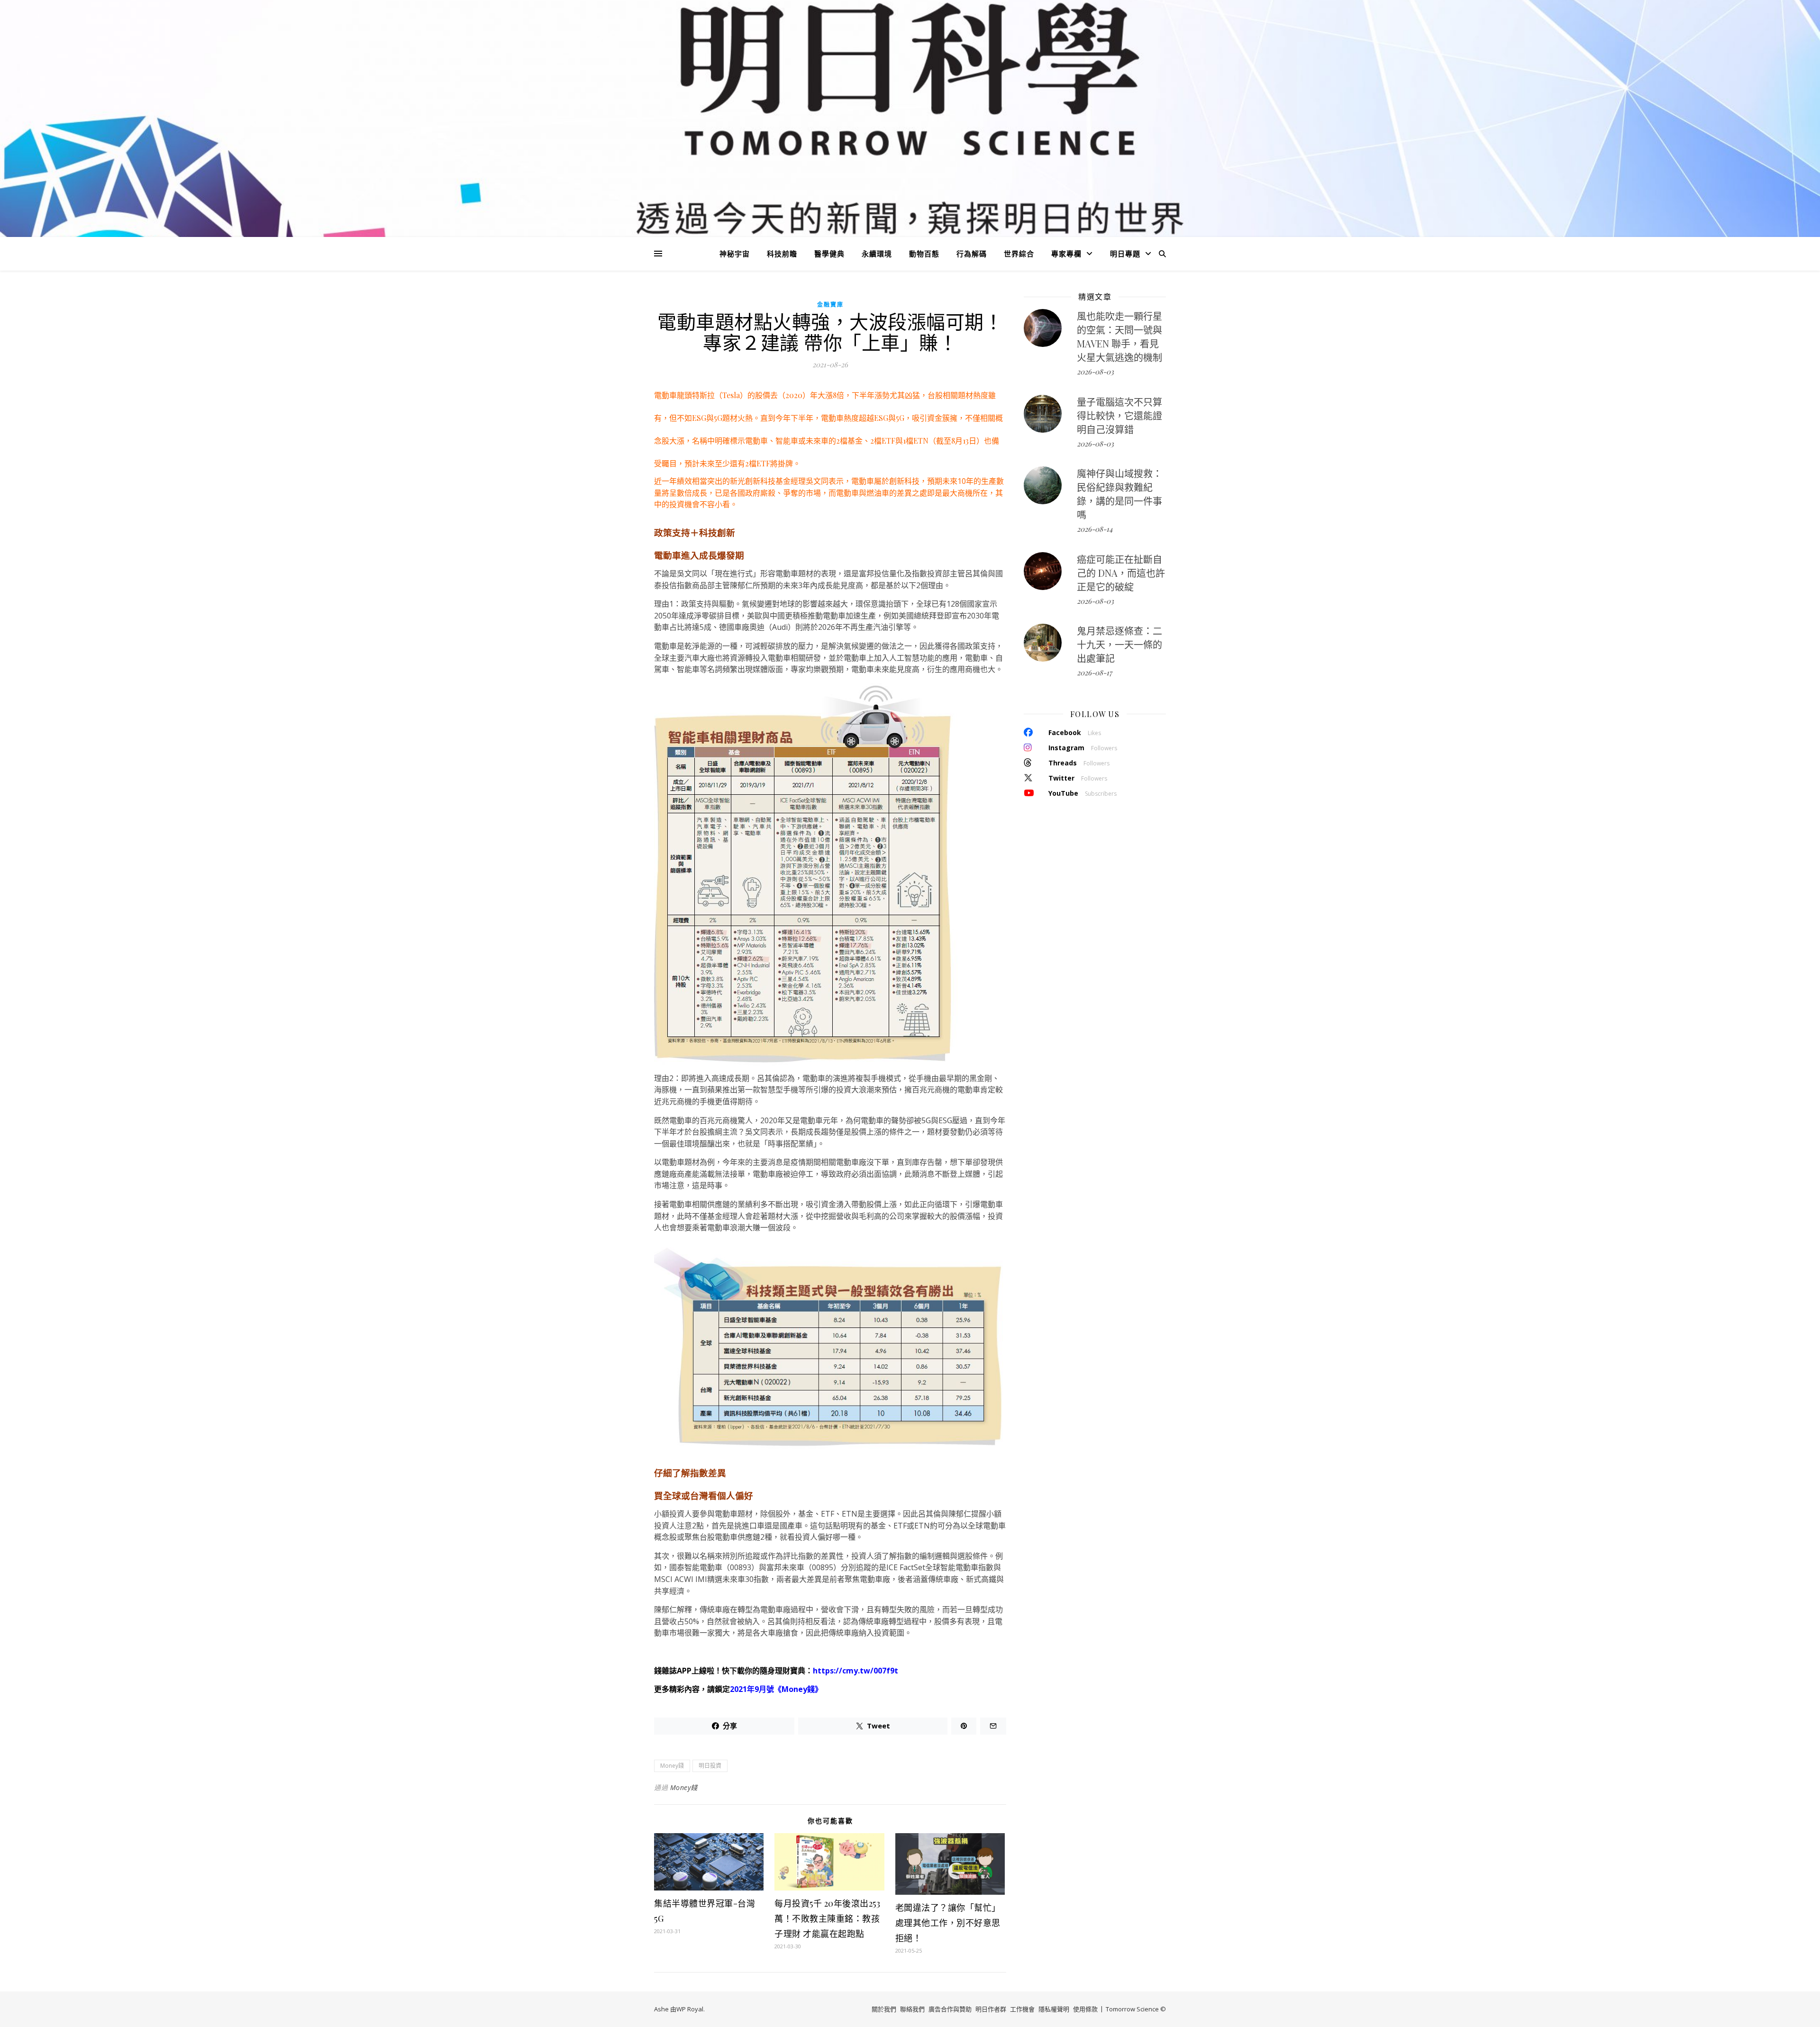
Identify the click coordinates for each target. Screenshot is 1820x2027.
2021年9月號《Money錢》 (776, 1689)
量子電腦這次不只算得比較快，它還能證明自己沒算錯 (1119, 415)
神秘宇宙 (735, 254)
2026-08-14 (1095, 529)
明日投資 (710, 1766)
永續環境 (877, 254)
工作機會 (1022, 2009)
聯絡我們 (912, 2009)
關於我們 (884, 2009)
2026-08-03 (1095, 372)
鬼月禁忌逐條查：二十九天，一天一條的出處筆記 (1119, 644)
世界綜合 (1019, 254)
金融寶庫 (830, 305)
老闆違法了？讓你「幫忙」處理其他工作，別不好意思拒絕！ (948, 1923)
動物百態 (924, 254)
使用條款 (1085, 2009)
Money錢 (672, 1766)
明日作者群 (991, 2009)
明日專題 (1125, 254)
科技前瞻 (782, 254)
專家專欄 (1066, 254)
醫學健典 (829, 254)
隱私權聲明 (1054, 2009)
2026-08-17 (1094, 673)
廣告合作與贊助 (950, 2009)
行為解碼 (972, 254)
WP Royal (690, 2009)
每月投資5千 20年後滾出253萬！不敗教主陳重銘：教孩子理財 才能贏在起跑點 (827, 1918)
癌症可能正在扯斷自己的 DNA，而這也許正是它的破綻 (1121, 573)
